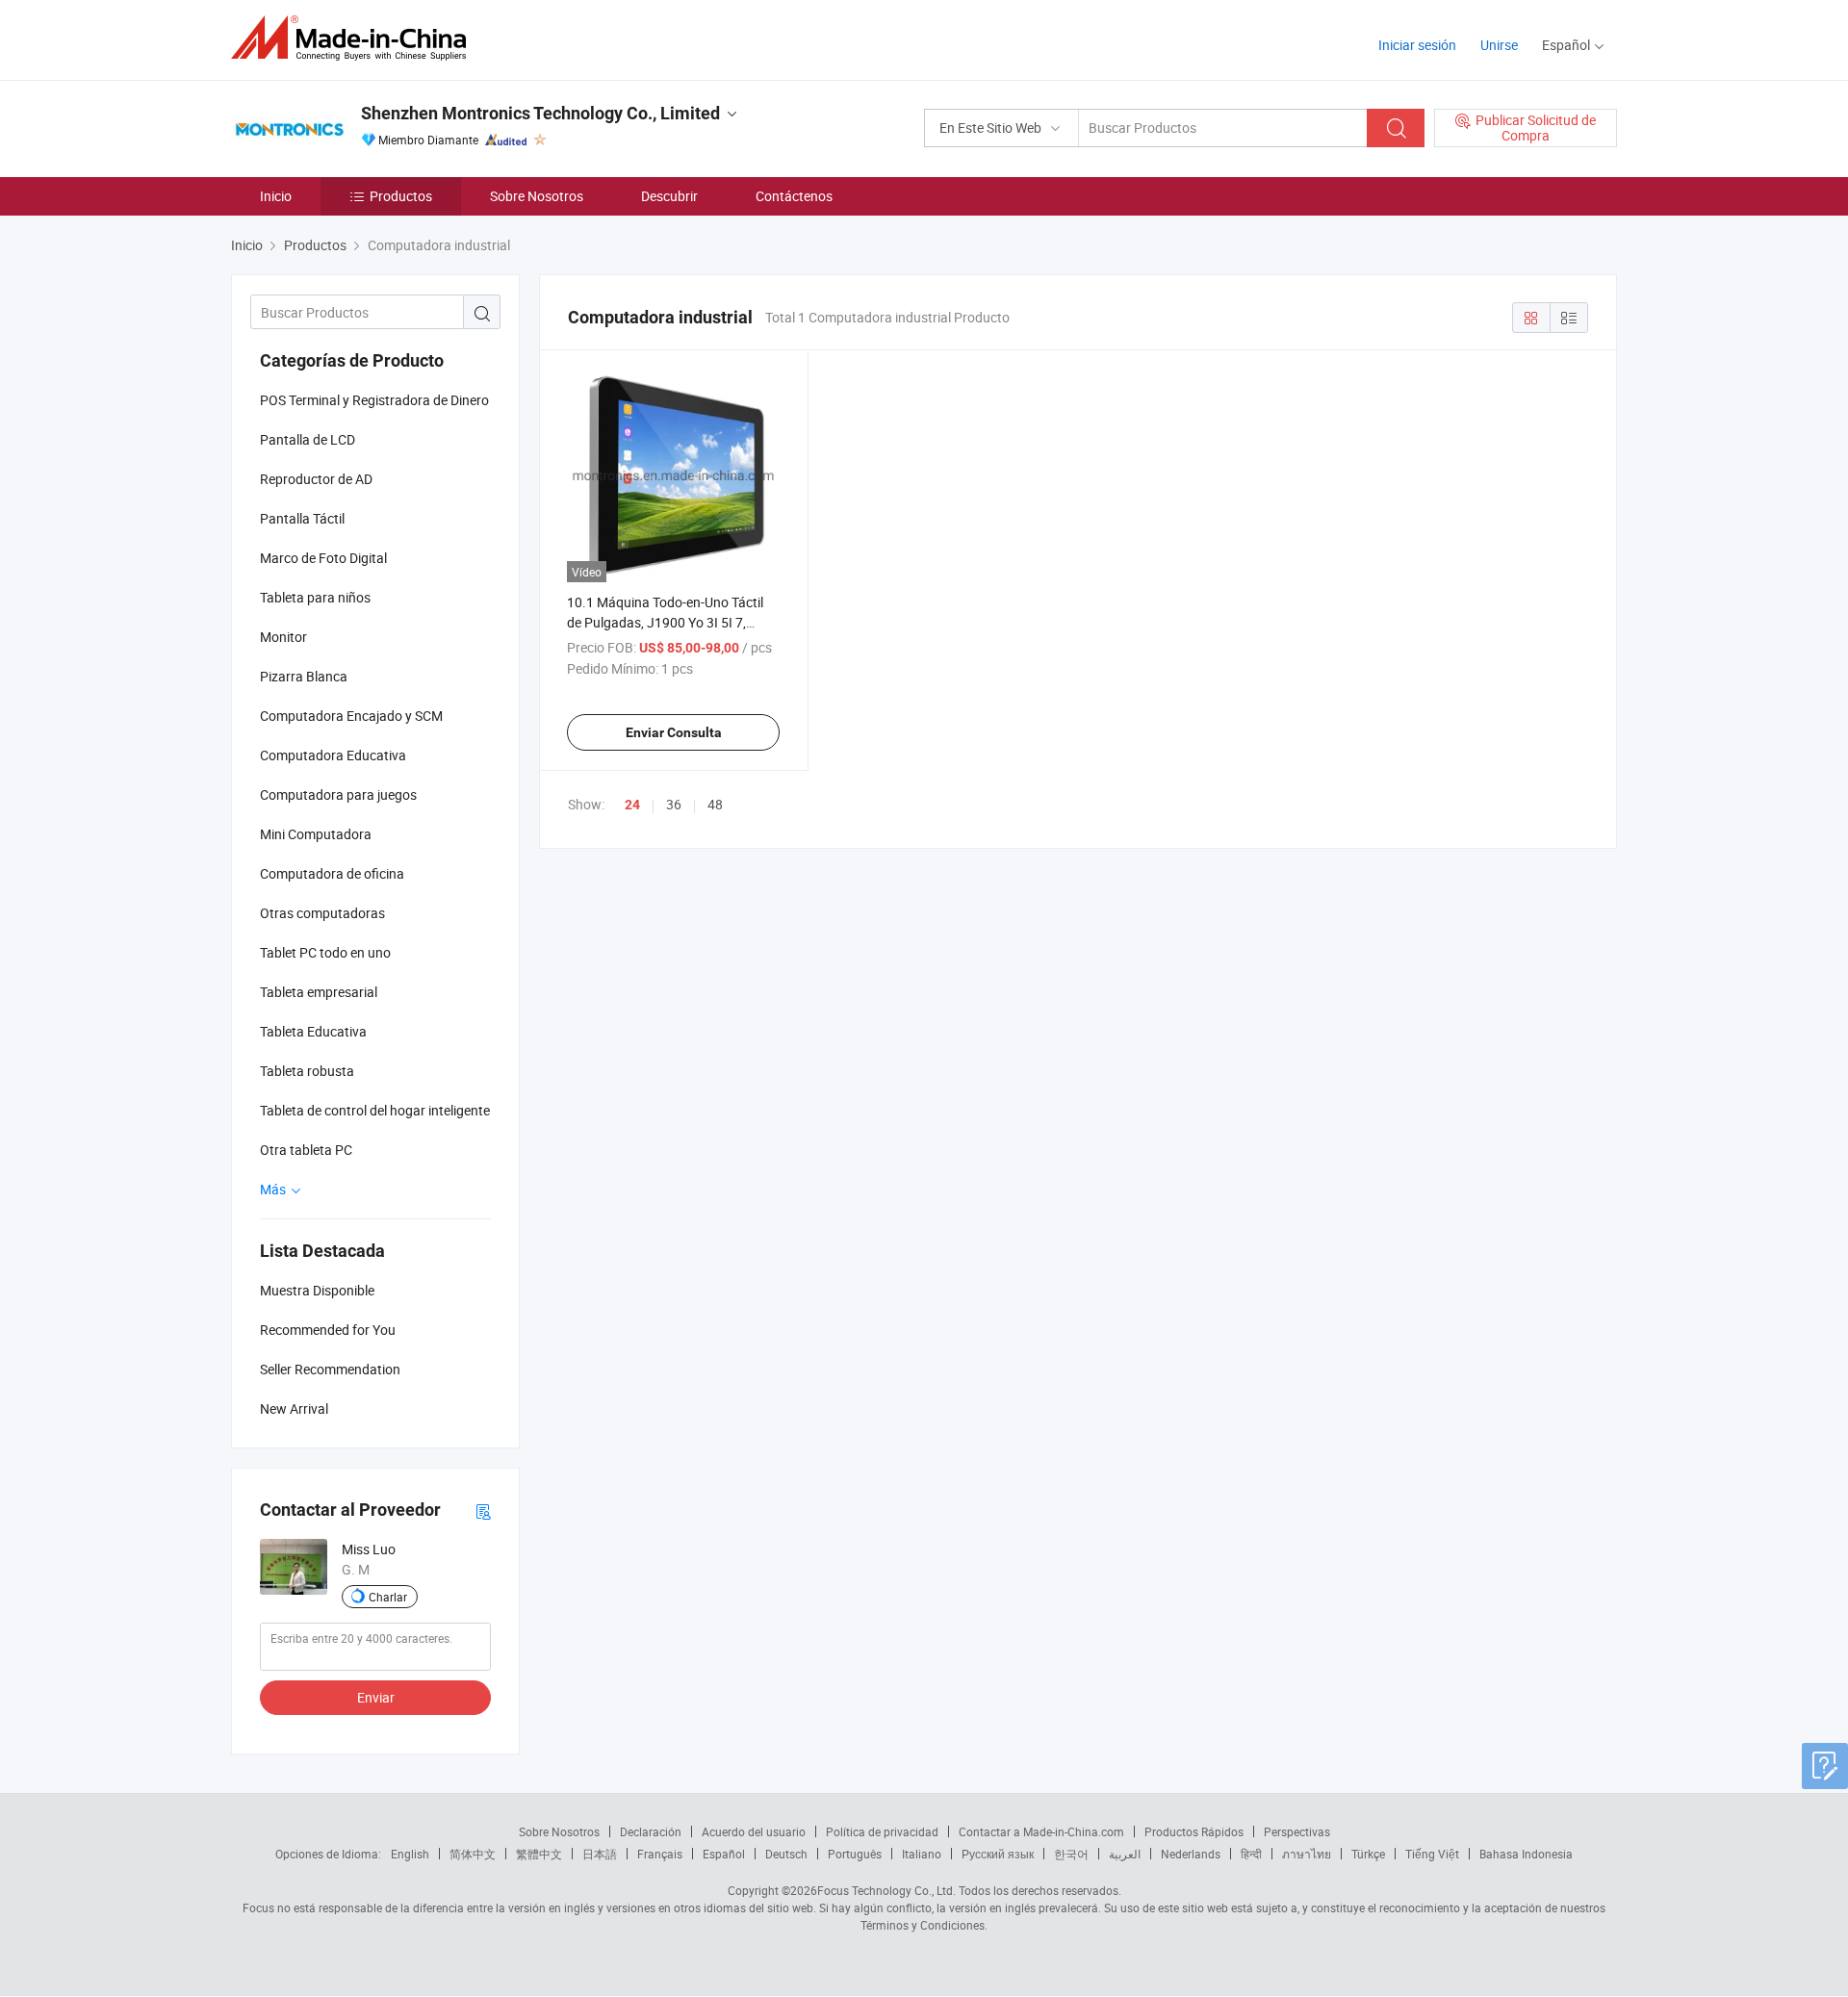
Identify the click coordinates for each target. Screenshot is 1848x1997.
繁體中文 (539, 1854)
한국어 (1071, 1854)
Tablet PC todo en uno (325, 952)
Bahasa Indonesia (1526, 1854)
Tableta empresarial (319, 992)
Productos (401, 196)
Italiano (922, 1854)
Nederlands (1191, 1854)
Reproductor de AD (316, 479)
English (410, 1854)
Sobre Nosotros (537, 196)
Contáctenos (794, 196)
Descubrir (669, 196)
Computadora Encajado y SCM (351, 716)
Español (724, 1854)
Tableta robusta (307, 1071)
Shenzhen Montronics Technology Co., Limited (540, 113)
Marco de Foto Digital (323, 558)
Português (855, 1854)
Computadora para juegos (338, 794)
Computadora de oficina (332, 873)
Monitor (283, 637)
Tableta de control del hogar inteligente (375, 1110)
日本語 (600, 1854)
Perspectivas (1297, 1831)
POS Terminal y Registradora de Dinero (374, 400)
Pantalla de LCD (308, 439)
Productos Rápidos (1194, 1831)
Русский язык (998, 1854)
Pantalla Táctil (302, 518)
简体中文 (473, 1854)
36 (674, 804)
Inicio (276, 196)
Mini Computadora (316, 834)
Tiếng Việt (1432, 1854)
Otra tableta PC (306, 1150)
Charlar (388, 1597)
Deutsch (786, 1854)
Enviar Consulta (674, 732)
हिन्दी (1251, 1854)
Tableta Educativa (313, 1031)
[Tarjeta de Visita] (483, 1511)
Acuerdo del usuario (754, 1831)
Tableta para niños (315, 597)
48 (715, 804)
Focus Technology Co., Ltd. (886, 1890)
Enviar (376, 1697)
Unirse (1499, 45)
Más (274, 1189)
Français (660, 1854)
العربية (1125, 1854)
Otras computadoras (322, 913)
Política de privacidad (882, 1831)
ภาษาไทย (1307, 1854)
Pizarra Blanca (304, 676)
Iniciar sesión (1417, 45)
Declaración (651, 1831)
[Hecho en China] (355, 38)
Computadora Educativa (333, 755)
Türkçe (1368, 1854)
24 (632, 805)
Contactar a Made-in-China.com (1041, 1831)
